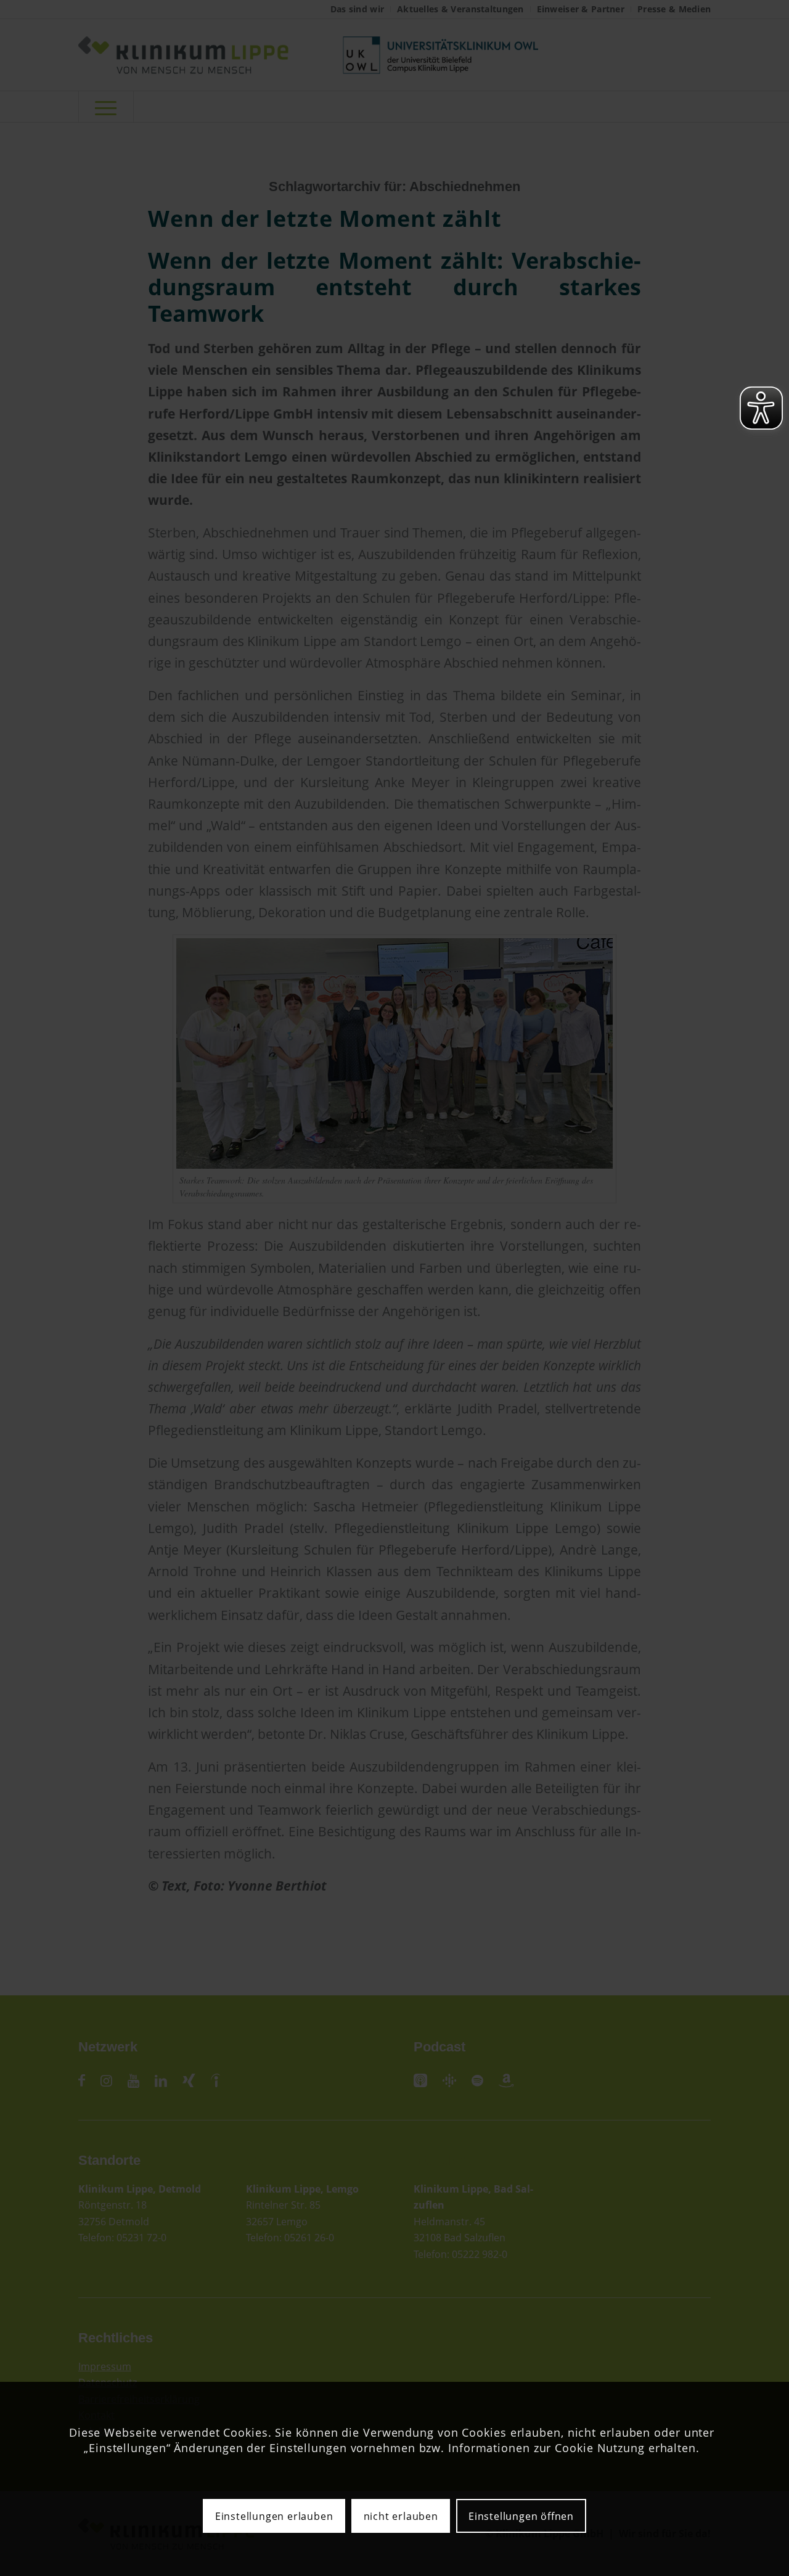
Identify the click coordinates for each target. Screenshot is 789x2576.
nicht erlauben (401, 2516)
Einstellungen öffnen (521, 2516)
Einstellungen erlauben (274, 2516)
